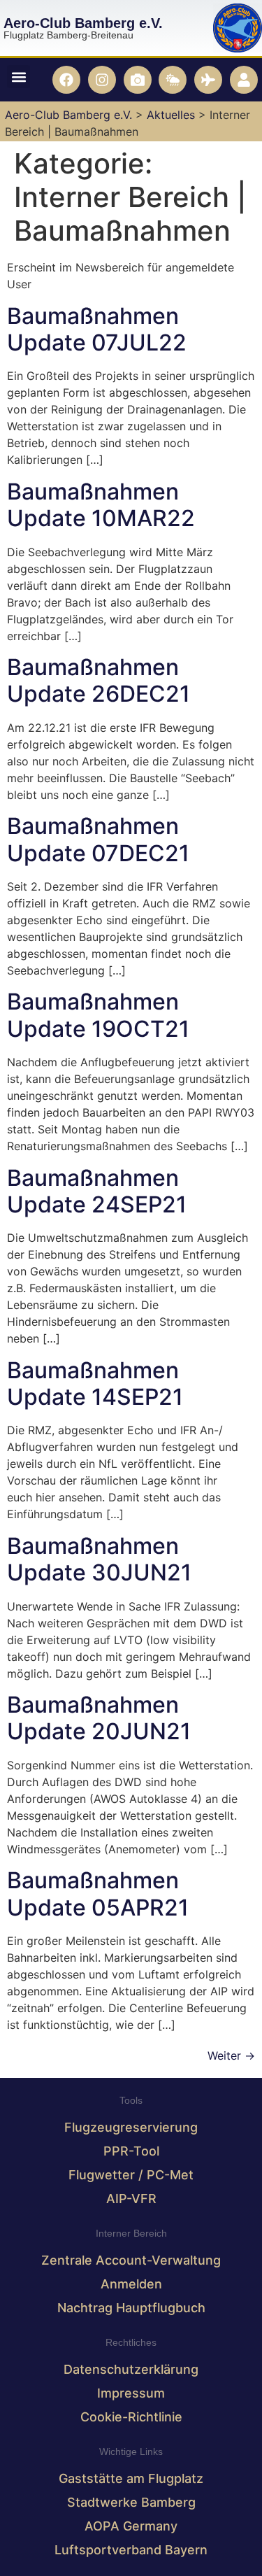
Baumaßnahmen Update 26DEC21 (99, 680)
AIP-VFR (131, 2199)
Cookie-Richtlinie (131, 2417)
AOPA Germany (131, 2526)
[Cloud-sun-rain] (173, 80)
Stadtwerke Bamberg (131, 2502)
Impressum (131, 2393)
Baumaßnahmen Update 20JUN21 (99, 1718)
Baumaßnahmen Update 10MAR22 (101, 505)
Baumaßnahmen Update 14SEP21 (95, 1383)
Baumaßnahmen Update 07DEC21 (98, 839)
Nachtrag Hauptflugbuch (131, 2308)
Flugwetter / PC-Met (131, 2175)
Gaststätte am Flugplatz (131, 2478)
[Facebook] (66, 80)
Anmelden (131, 2284)
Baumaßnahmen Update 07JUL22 (97, 329)
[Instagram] (102, 80)
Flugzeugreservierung (131, 2127)
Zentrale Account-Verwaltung (131, 2260)
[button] (19, 77)
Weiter (231, 2055)
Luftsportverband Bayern (131, 2550)
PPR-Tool (131, 2151)
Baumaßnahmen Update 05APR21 (98, 1894)
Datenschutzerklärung (131, 2369)
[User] (244, 80)
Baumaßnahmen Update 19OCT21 (98, 1015)
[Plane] (208, 80)
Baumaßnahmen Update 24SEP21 (97, 1191)
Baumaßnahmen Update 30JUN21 (99, 1559)
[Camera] (138, 80)
